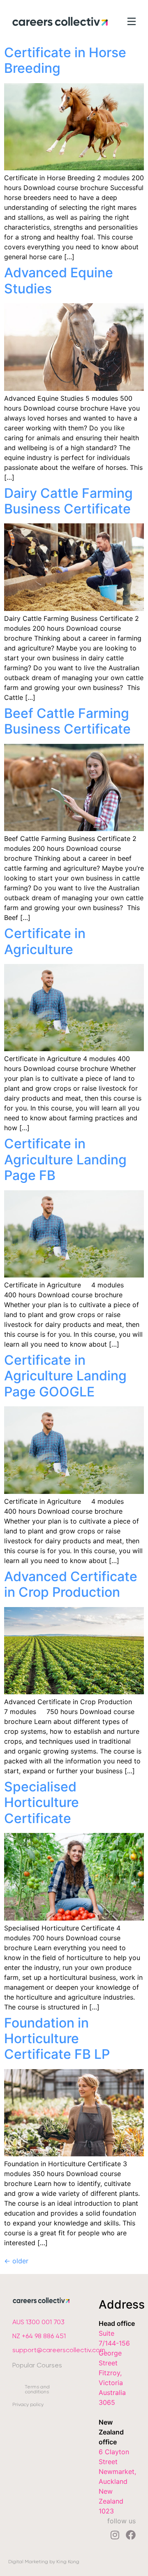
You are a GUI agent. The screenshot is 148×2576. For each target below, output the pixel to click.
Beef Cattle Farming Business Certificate (67, 721)
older (16, 2261)
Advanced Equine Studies (59, 280)
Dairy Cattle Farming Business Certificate (68, 501)
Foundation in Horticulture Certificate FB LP (57, 2039)
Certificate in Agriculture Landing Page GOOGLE (65, 1376)
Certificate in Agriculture (45, 941)
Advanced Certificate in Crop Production (71, 1584)
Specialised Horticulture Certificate (42, 1803)
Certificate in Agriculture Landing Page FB (65, 1159)
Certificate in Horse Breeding (65, 60)
